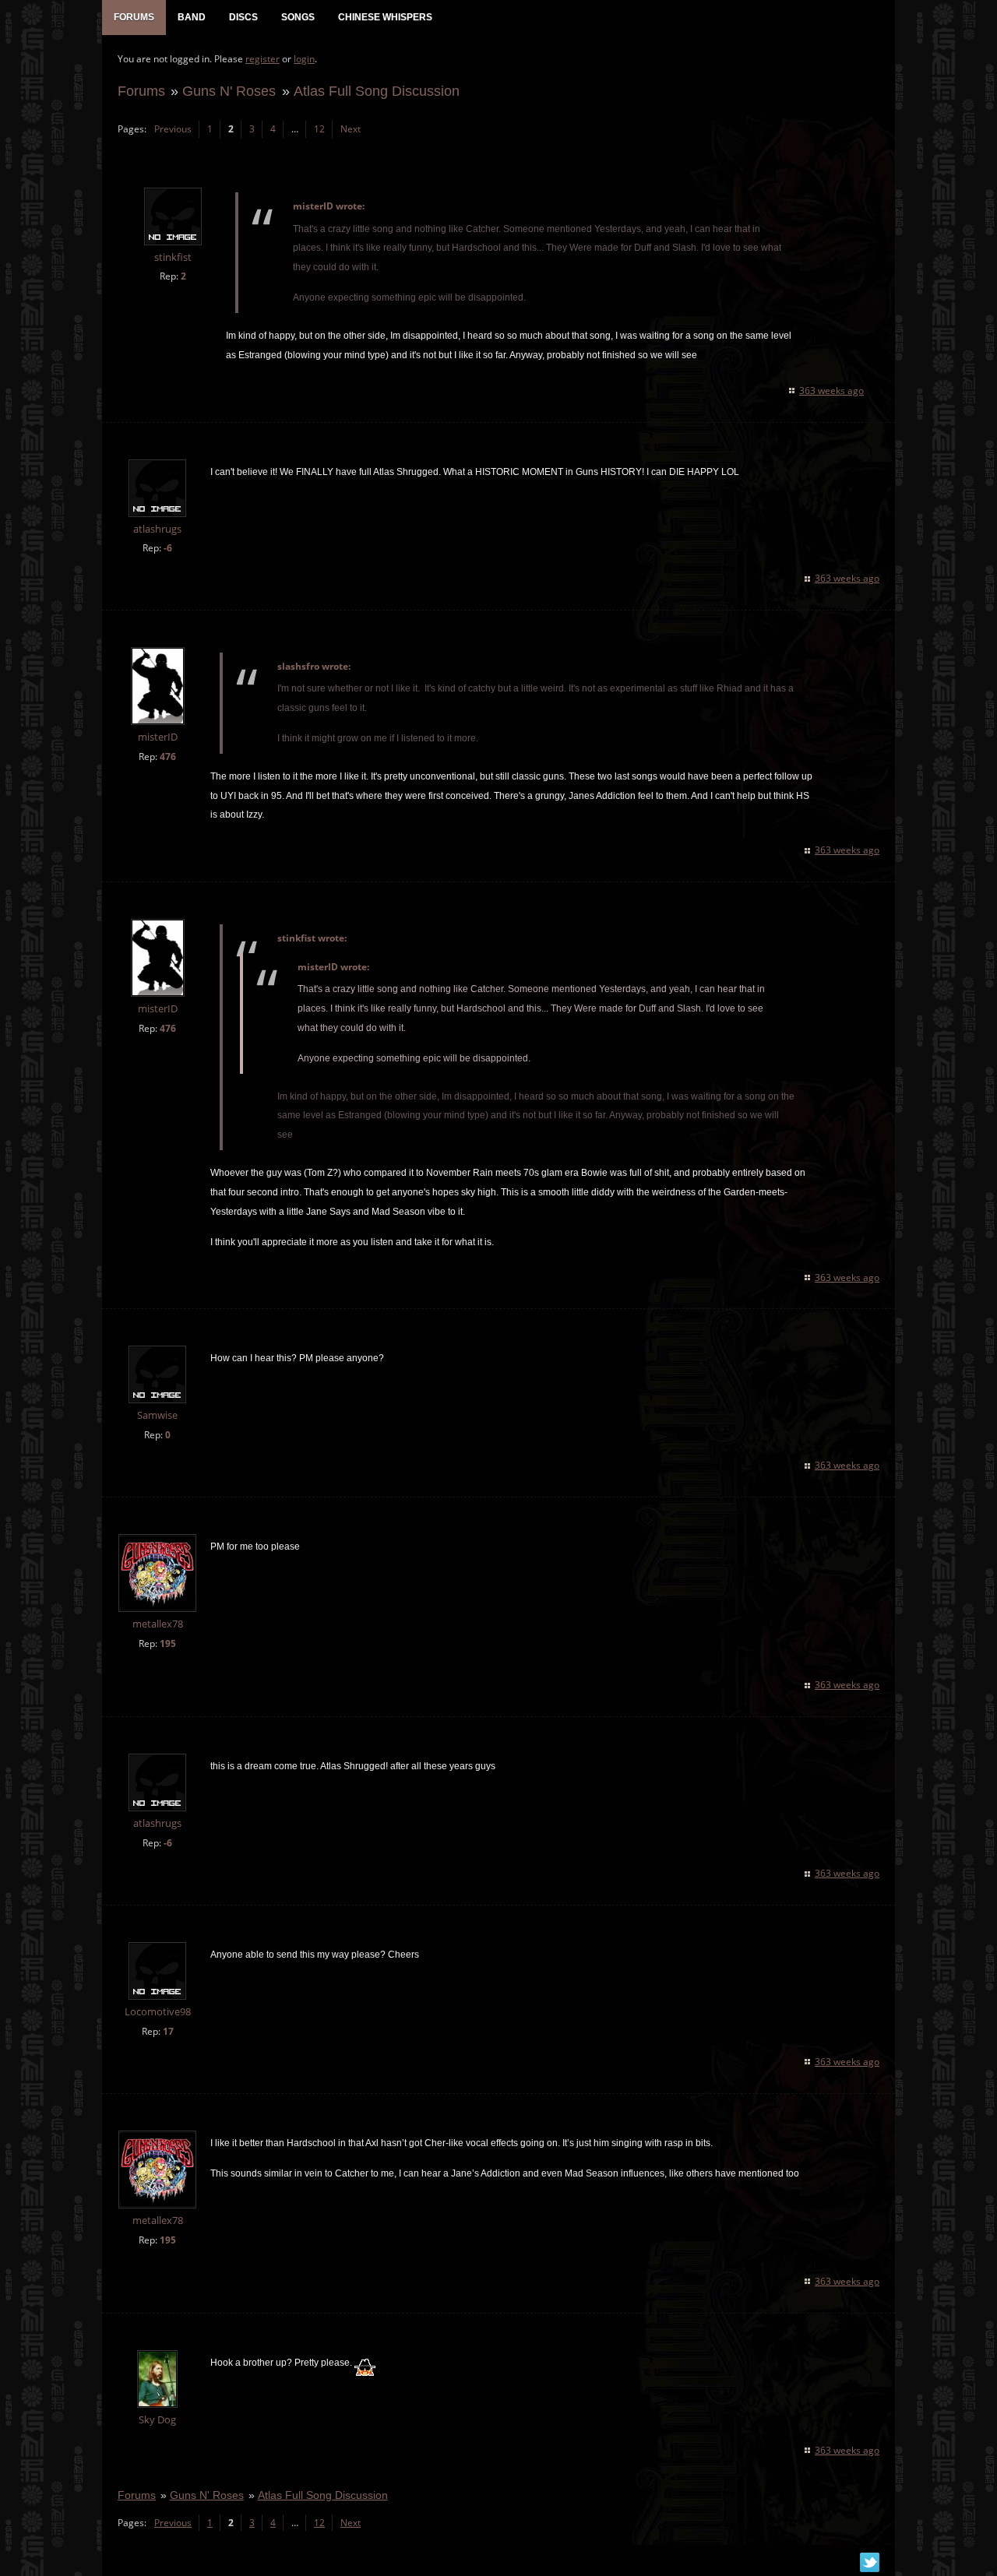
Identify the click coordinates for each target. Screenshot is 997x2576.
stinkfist (173, 257)
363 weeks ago (831, 391)
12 (319, 129)
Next (351, 129)
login (304, 59)
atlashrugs (157, 529)
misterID (158, 737)
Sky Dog (157, 2420)
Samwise (157, 1415)
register (262, 59)
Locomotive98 (158, 2012)
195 (168, 1643)
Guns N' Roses (229, 91)
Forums (141, 91)
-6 (168, 548)
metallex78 (158, 1624)
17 (168, 2031)
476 (168, 757)
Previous (173, 129)
